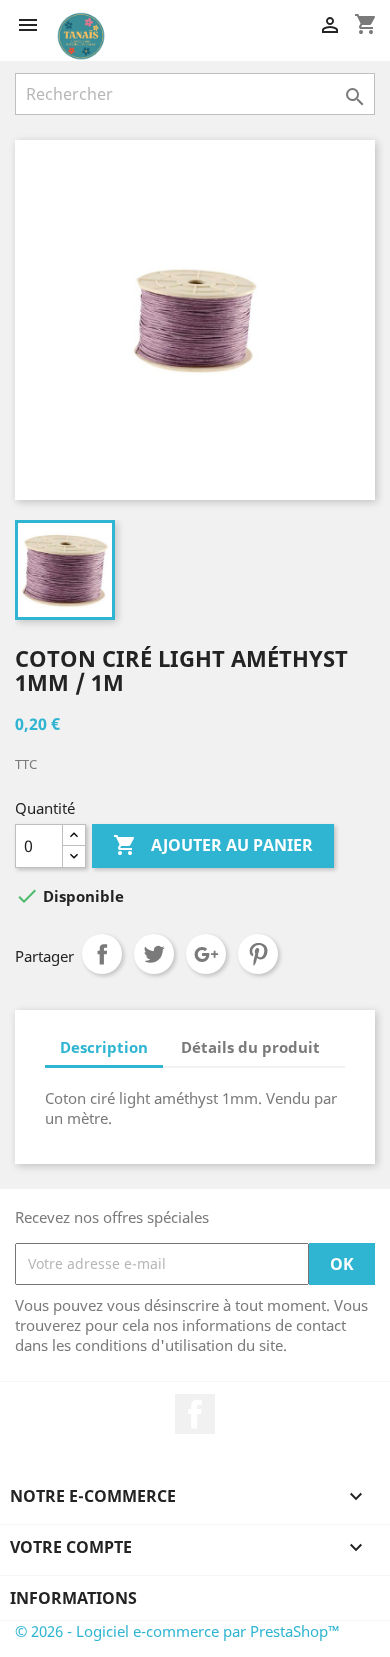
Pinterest (258, 954)
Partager (102, 954)
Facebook (195, 1414)
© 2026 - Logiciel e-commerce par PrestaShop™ (177, 1631)
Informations (73, 1598)
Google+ (206, 954)
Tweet (154, 954)
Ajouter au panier (213, 845)
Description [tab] (104, 1047)
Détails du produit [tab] (250, 1047)
